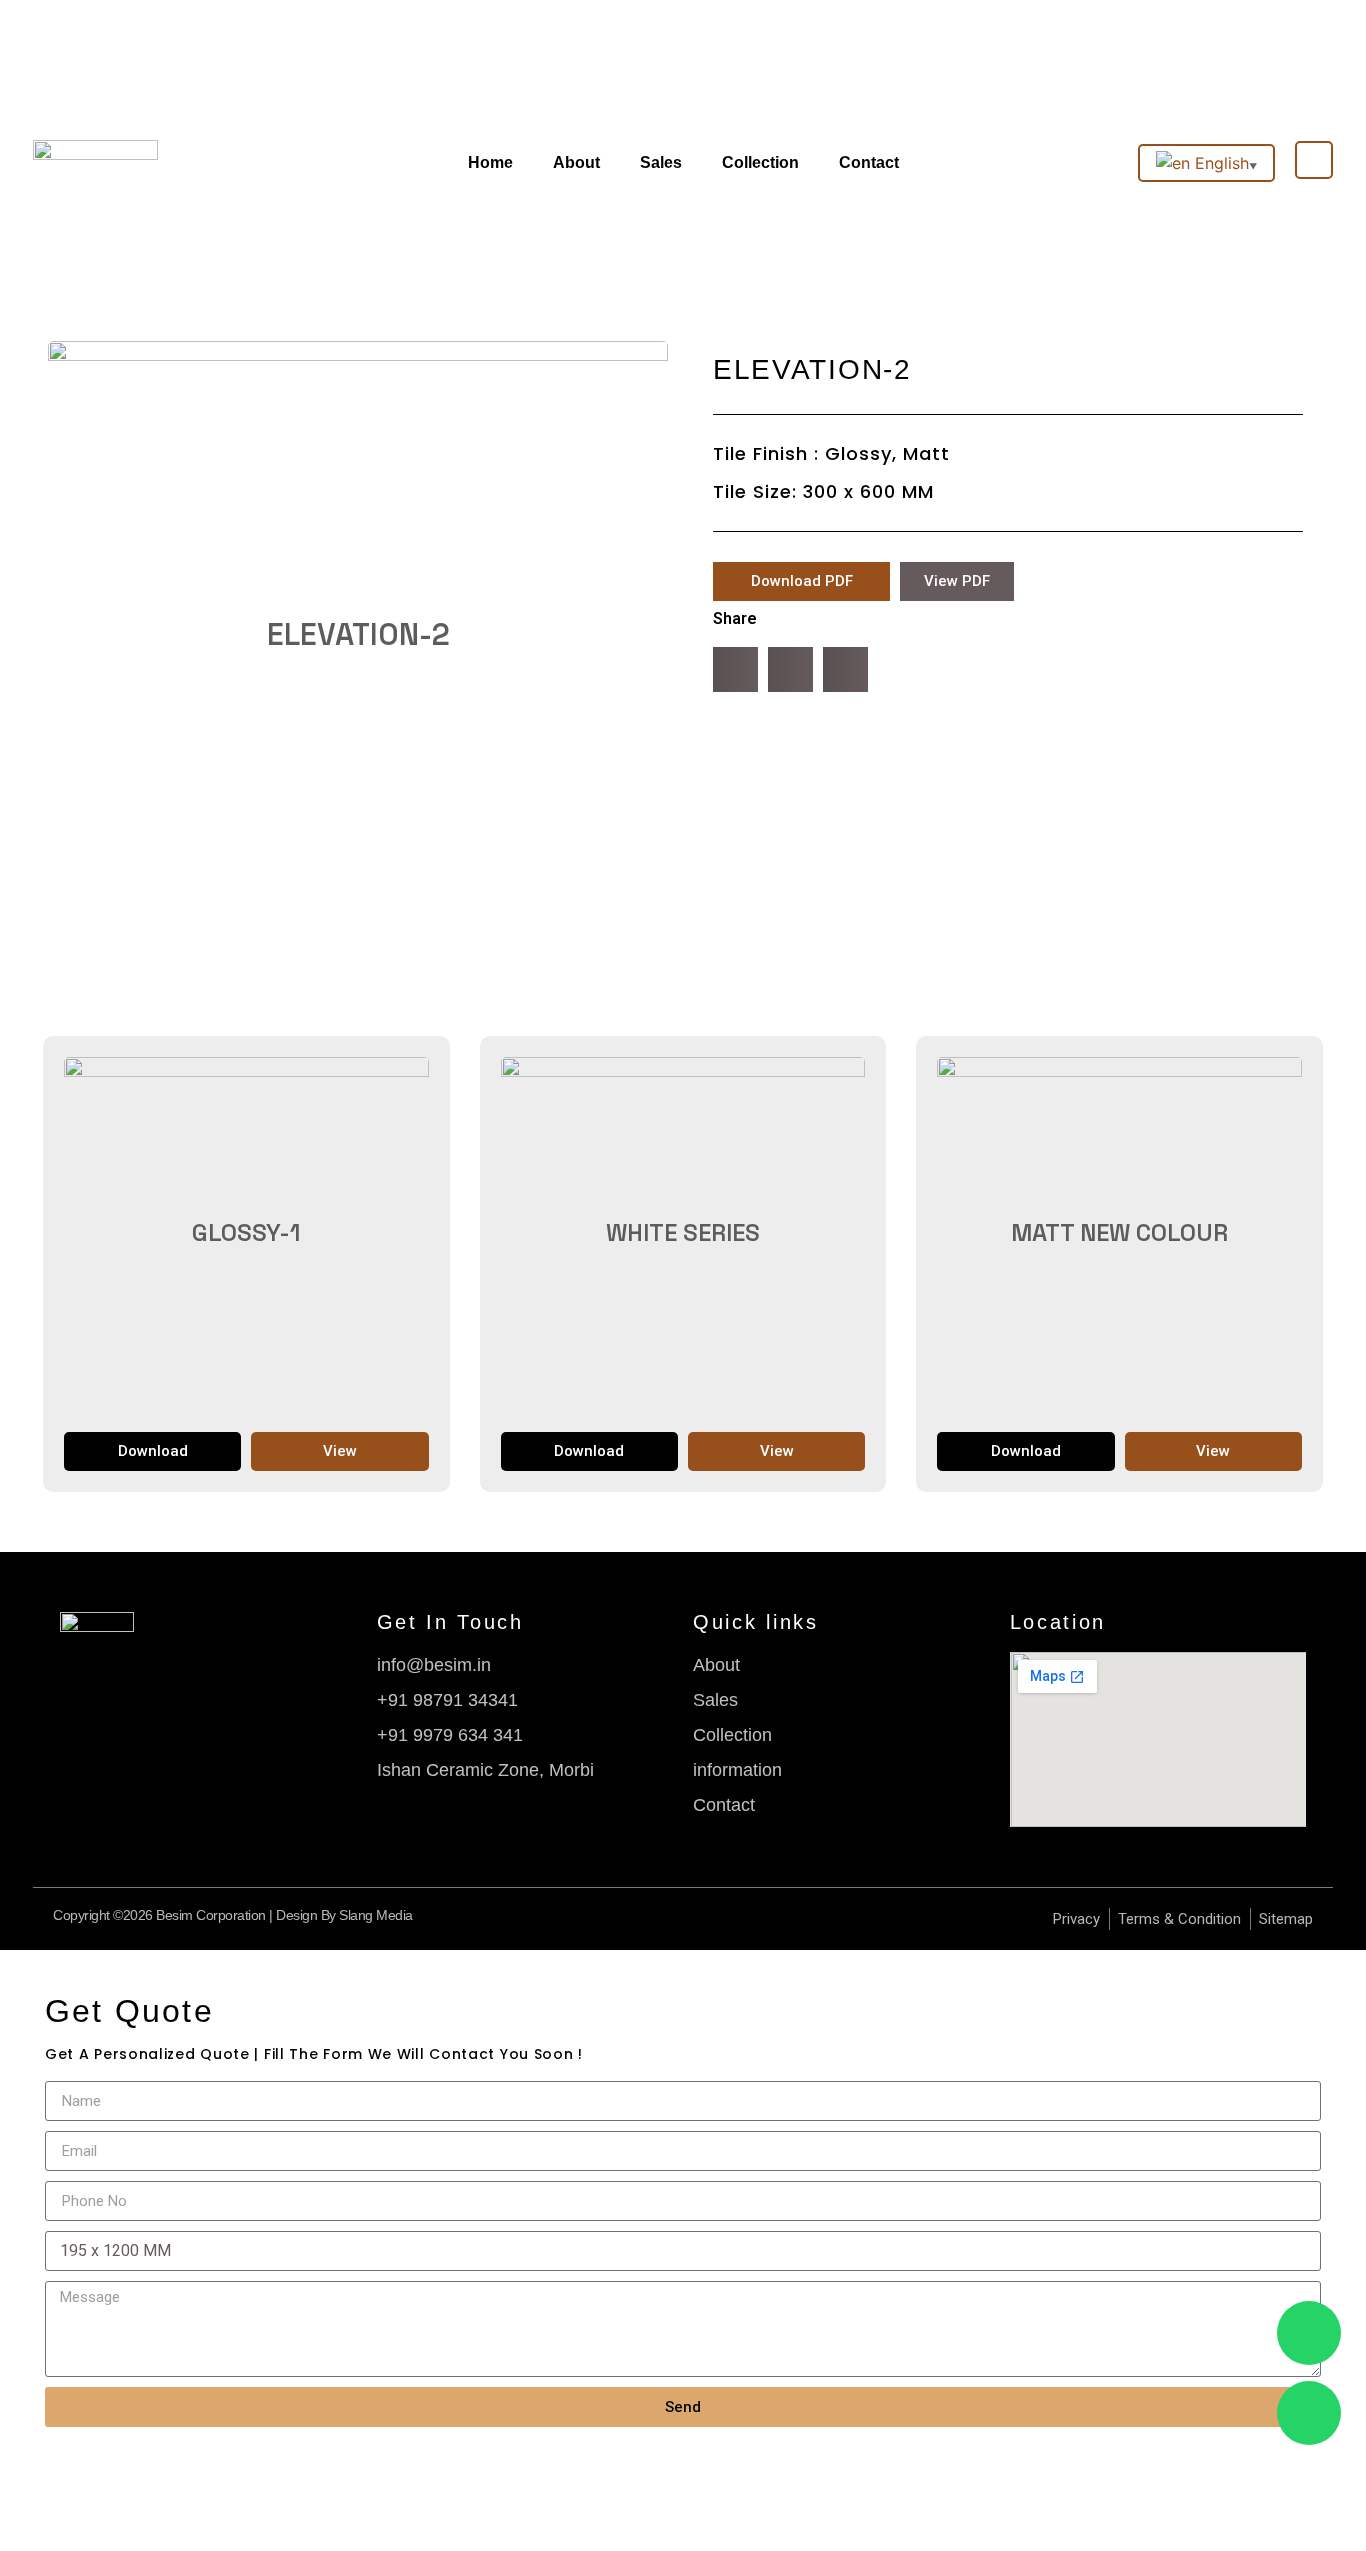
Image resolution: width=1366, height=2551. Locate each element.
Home (490, 162)
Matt (926, 453)
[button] (735, 669)
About (576, 162)
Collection (760, 162)
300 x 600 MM (868, 491)
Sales (661, 162)
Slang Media (376, 1915)
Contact (869, 162)
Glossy (858, 453)
